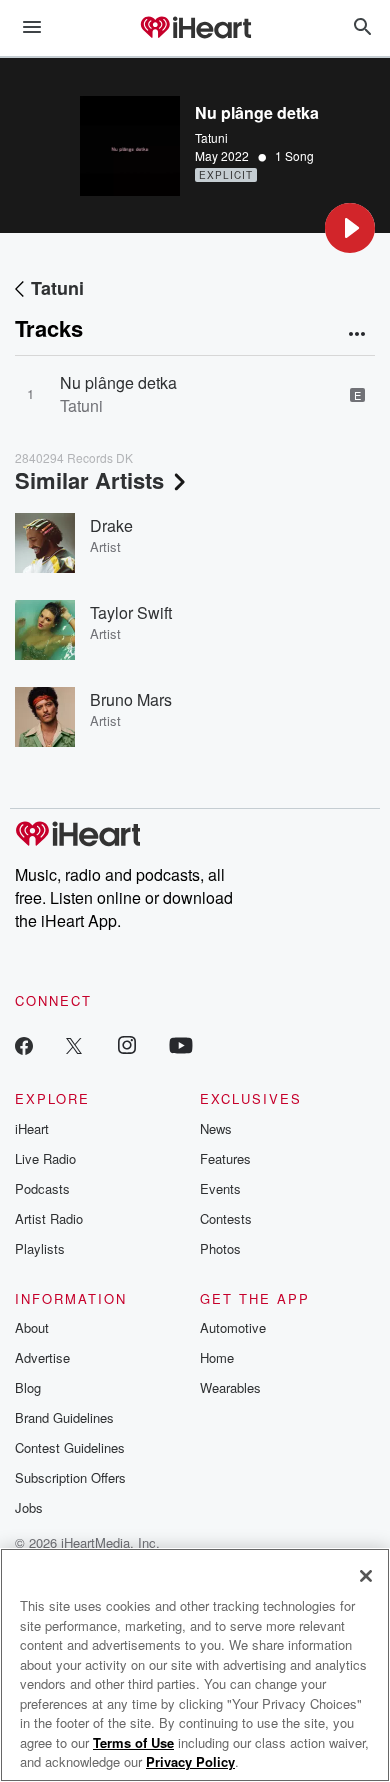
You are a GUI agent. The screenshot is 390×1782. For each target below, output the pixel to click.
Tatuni (211, 137)
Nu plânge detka (118, 382)
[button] (350, 228)
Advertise (42, 1357)
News (216, 1128)
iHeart (32, 1128)
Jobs (29, 1507)
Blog (28, 1387)
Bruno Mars (131, 699)
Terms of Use (133, 1742)
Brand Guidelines (64, 1417)
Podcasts (42, 1188)
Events (220, 1188)
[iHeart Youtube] (181, 1044)
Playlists (40, 1248)
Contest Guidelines (70, 1447)
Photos (220, 1248)
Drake (111, 525)
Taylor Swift (131, 612)
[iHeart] (195, 29)
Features (225, 1158)
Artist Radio (49, 1218)
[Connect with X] (74, 1044)
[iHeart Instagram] (127, 1044)
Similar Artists (89, 480)
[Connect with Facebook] (24, 1044)
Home (217, 1357)
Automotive (233, 1327)
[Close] (366, 1576)
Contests (226, 1218)
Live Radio (45, 1158)
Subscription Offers (70, 1477)
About (32, 1327)
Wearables (230, 1387)
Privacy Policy (190, 1761)
